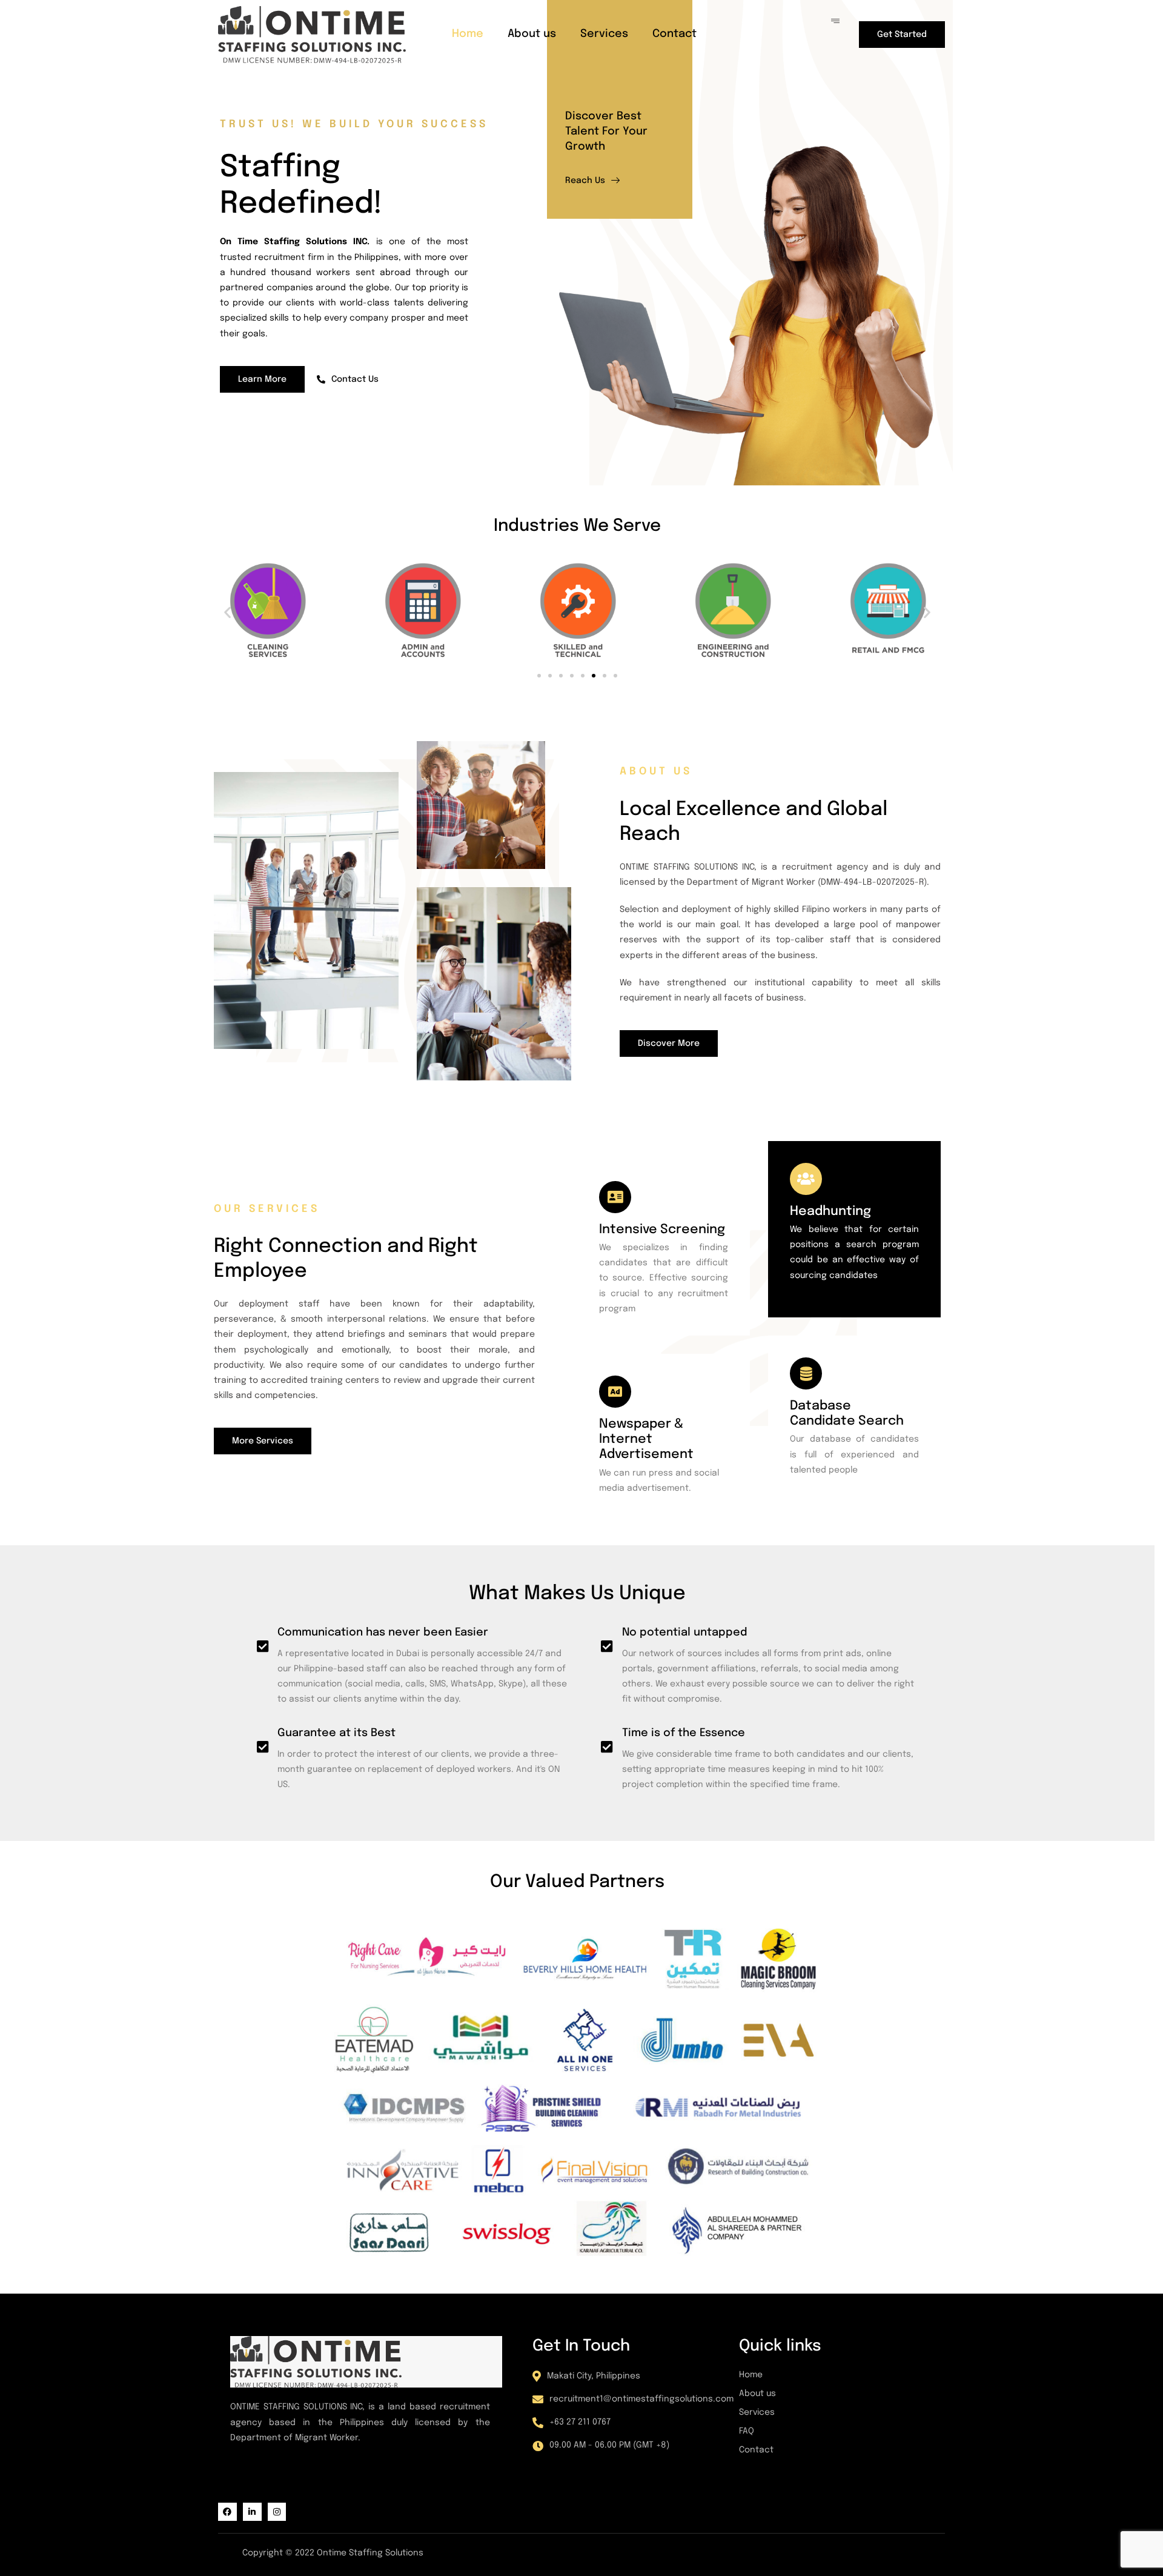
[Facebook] (227, 2512)
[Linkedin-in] (252, 2512)
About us (532, 34)
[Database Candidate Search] (806, 1373)
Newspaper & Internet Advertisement (646, 1439)
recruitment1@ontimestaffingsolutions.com (641, 2399)
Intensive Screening (662, 1230)
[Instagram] (277, 2512)
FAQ (747, 2431)
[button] (227, 612)
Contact (674, 34)
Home (468, 34)
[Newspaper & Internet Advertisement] (615, 1392)
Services (604, 34)
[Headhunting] (806, 1179)
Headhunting (830, 1211)
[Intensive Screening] (615, 1197)
